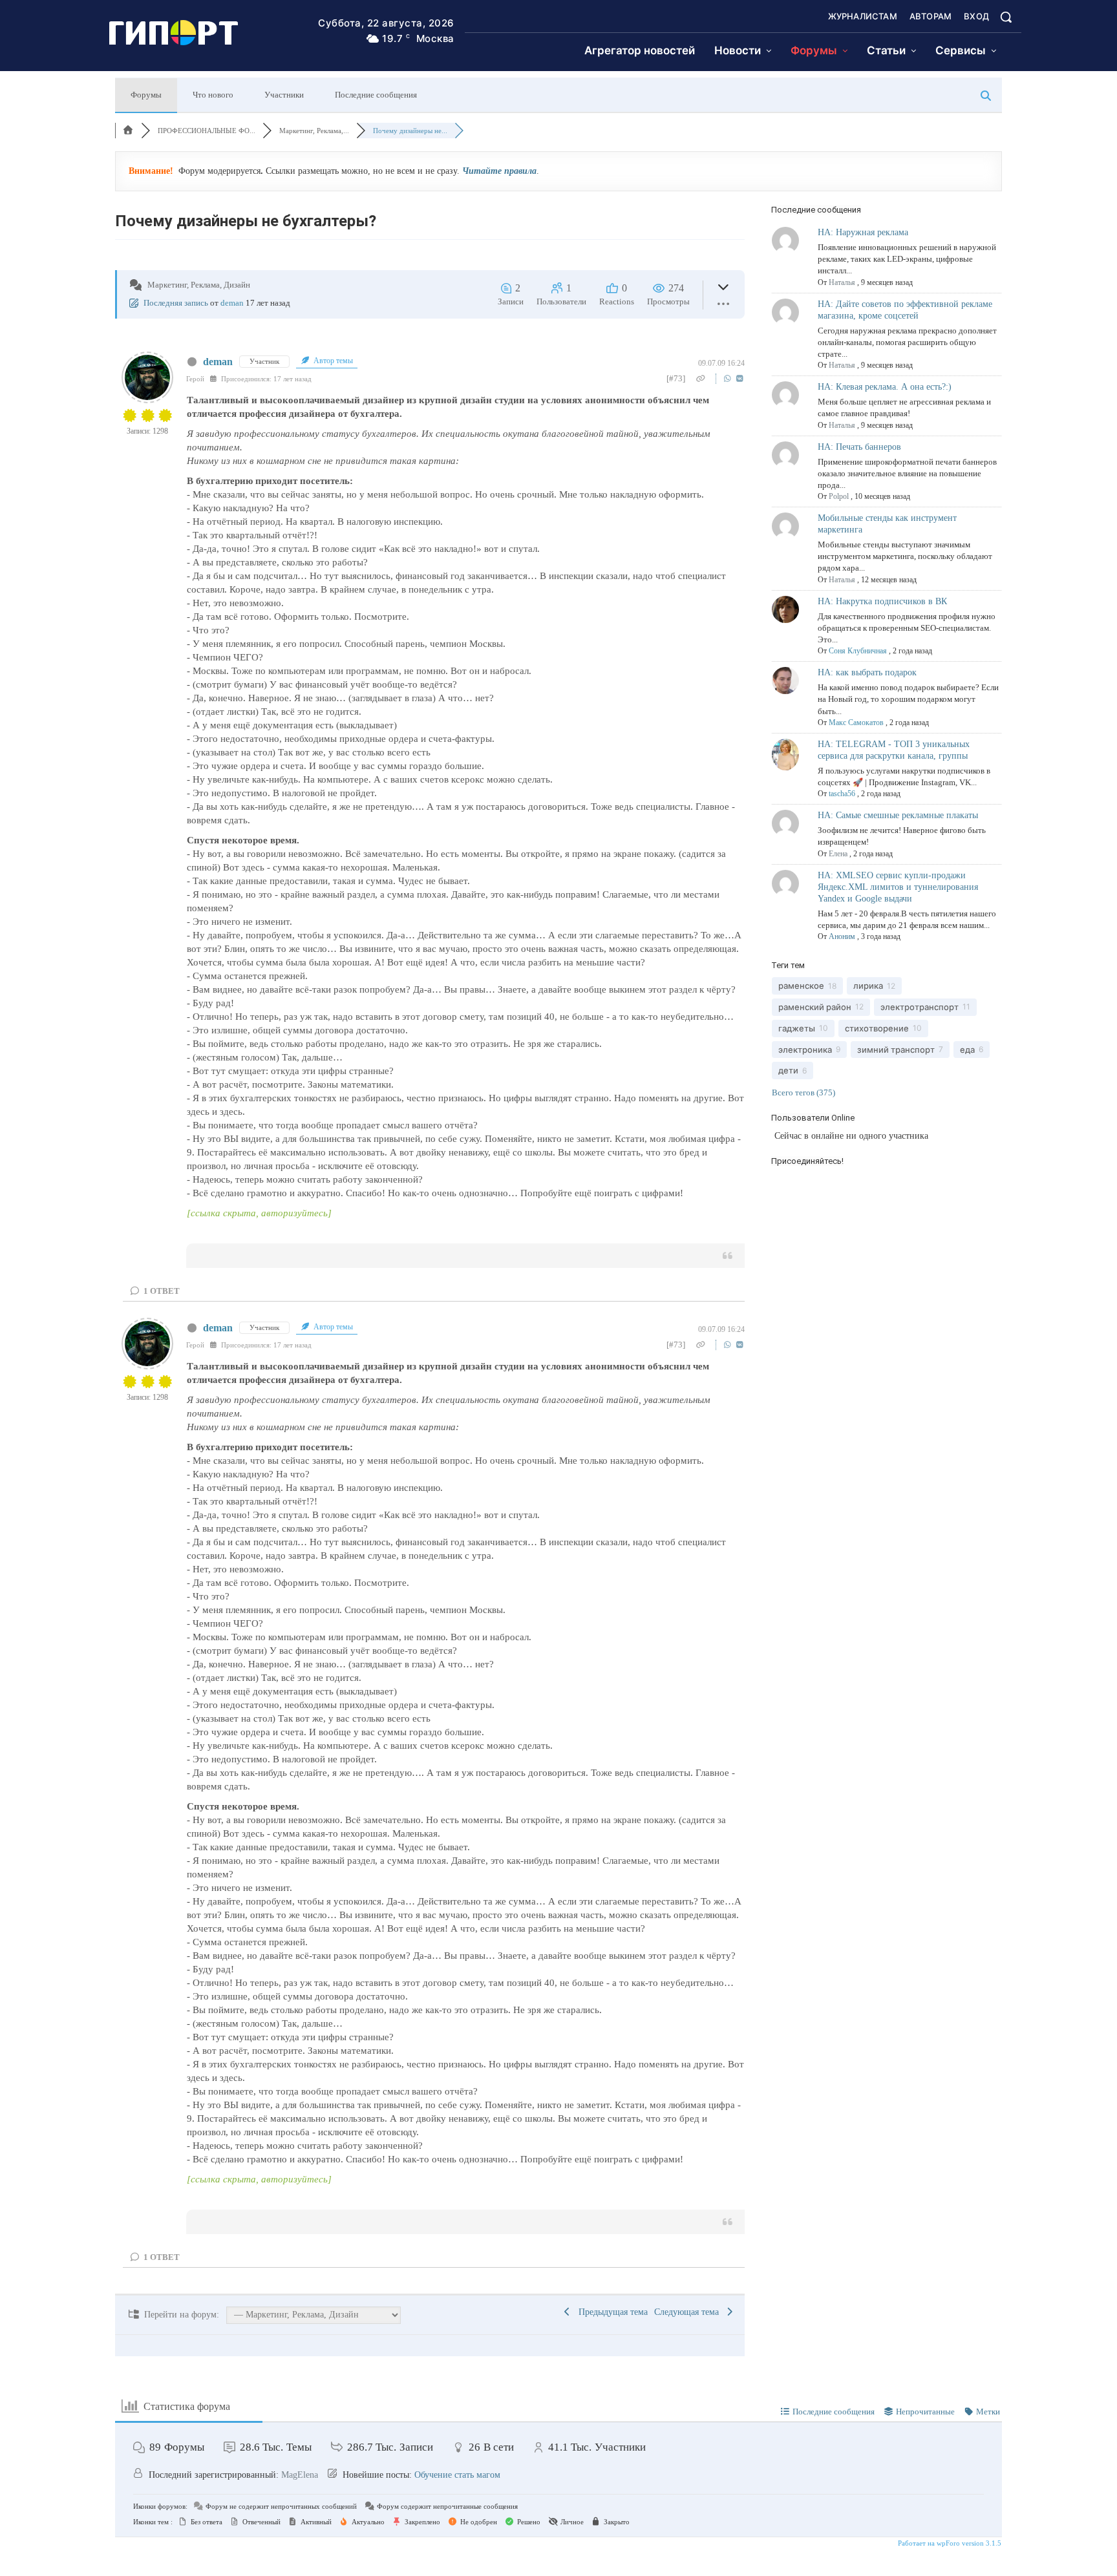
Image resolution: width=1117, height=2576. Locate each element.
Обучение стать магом (457, 2475)
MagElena (300, 2475)
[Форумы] (128, 131)
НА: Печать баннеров (859, 447)
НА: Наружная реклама (863, 232)
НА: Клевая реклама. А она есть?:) (885, 387)
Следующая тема (689, 2312)
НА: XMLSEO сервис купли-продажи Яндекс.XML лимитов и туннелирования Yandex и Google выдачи (898, 887)
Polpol (839, 496)
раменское (801, 986)
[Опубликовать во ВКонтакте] (740, 378)
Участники (284, 95)
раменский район (815, 1007)
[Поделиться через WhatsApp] (729, 378)
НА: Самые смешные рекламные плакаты (898, 815)
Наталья (842, 282)
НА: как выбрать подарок (867, 672)
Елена (838, 854)
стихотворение (877, 1028)
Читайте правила (499, 171)
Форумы (146, 95)
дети (788, 1070)
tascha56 (842, 794)
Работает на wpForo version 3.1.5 (949, 2543)
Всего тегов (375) (803, 1093)
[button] (1006, 17)
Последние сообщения (376, 95)
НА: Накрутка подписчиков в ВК (882, 601)
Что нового (213, 95)
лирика (868, 986)
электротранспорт (920, 1007)
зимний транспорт (896, 1050)
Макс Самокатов (856, 723)
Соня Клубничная (858, 651)
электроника (805, 1050)
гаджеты (797, 1028)
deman (232, 303)
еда (967, 1050)
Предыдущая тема (611, 2312)
